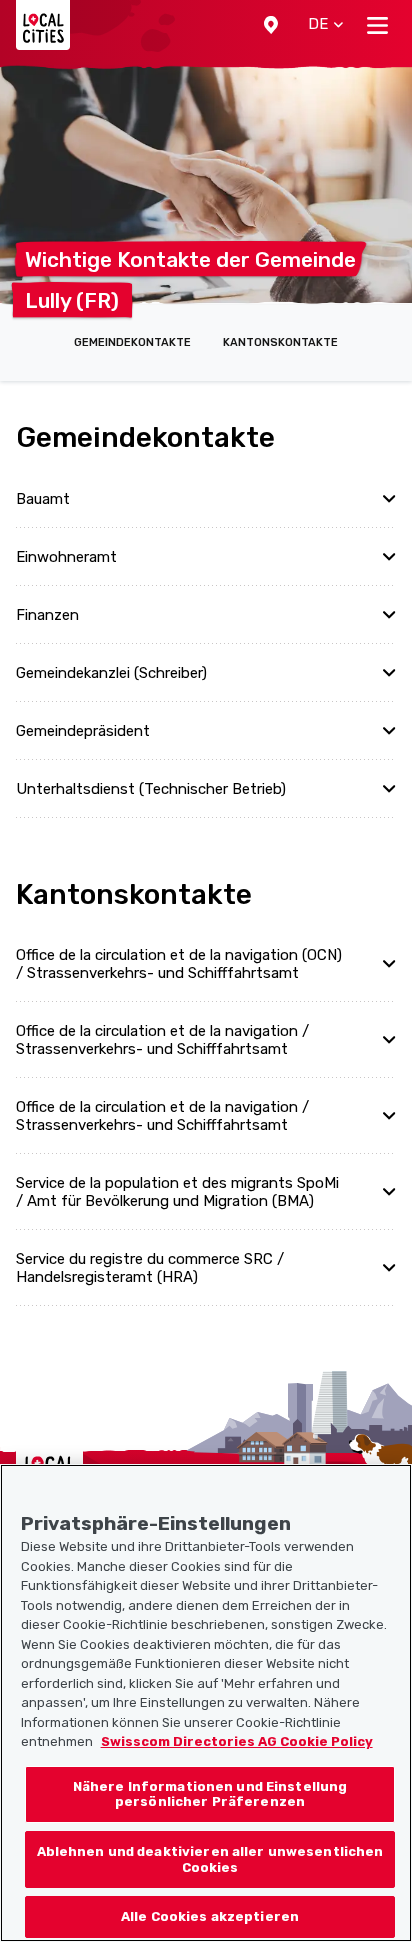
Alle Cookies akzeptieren (210, 1916)
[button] (271, 25)
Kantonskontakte (280, 342)
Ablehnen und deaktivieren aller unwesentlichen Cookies (210, 1859)
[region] (206, 1703)
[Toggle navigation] (377, 25)
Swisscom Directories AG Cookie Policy (237, 1741)
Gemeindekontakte (132, 342)
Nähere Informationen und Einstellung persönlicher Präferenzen (210, 1794)
